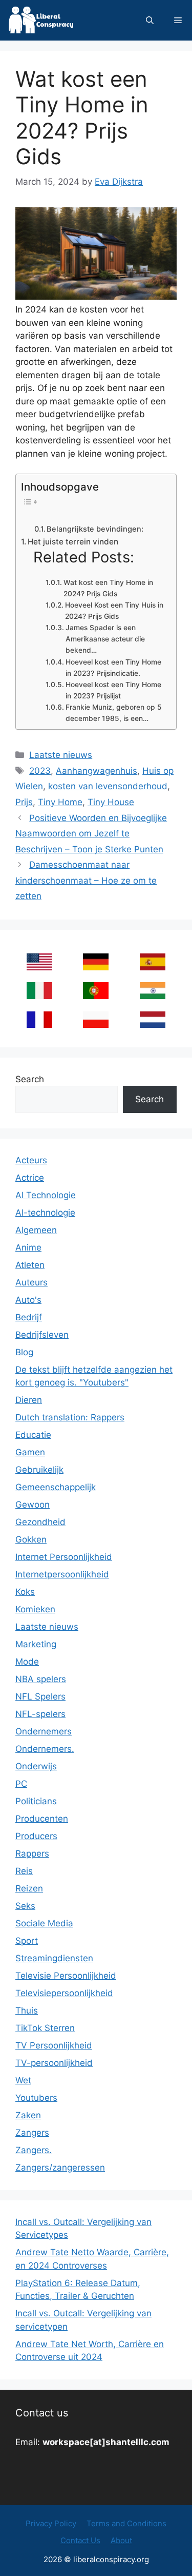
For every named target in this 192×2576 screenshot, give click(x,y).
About (121, 2540)
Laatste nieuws (61, 755)
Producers (36, 1836)
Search (30, 1079)
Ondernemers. (45, 1749)
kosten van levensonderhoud (108, 786)
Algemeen (36, 1230)
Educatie (33, 1435)
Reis (24, 1871)
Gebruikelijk (39, 1470)
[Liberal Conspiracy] (40, 20)
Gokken (31, 1539)
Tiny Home (60, 802)
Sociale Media (44, 1923)
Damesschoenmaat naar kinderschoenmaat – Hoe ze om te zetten (86, 880)
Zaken (28, 2115)
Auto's (28, 1300)
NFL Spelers (40, 1696)
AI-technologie (45, 1213)
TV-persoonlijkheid (54, 2063)
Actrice (30, 1178)
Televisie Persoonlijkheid (66, 1976)
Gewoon (33, 1505)
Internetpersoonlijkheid (62, 1574)
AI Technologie (46, 1195)
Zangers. (34, 2150)
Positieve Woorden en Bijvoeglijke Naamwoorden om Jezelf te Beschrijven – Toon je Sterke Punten (91, 834)
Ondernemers (44, 1731)
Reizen (29, 1888)
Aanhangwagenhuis (97, 771)
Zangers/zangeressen (60, 2168)
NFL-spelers (40, 1714)
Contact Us (80, 2540)
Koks (25, 1592)
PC (21, 1784)
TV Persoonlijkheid (54, 2045)
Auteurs (31, 1282)
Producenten (42, 1819)
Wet (23, 2080)
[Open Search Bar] (150, 20)
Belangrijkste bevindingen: (95, 529)
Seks (25, 1906)
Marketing (36, 1644)
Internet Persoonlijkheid (64, 1557)
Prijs (24, 802)
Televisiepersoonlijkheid (64, 1993)
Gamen (30, 1452)
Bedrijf (29, 1317)
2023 (40, 771)
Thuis (27, 2011)
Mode (27, 1662)
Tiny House (111, 802)
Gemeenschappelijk (56, 1487)
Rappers (32, 1853)
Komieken (35, 1609)
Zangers (32, 2133)
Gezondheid (40, 1522)
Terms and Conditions (126, 2523)
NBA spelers (41, 1679)
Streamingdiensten (54, 1958)
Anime (28, 1247)
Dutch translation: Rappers (70, 1417)
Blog (24, 1352)
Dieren (29, 1400)
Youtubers (36, 2098)
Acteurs (31, 1160)
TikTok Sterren (45, 2028)
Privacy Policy (51, 2523)
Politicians (36, 1801)
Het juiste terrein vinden (73, 542)
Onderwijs (36, 1766)
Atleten (30, 1265)
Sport (27, 1941)
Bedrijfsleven (42, 1335)
